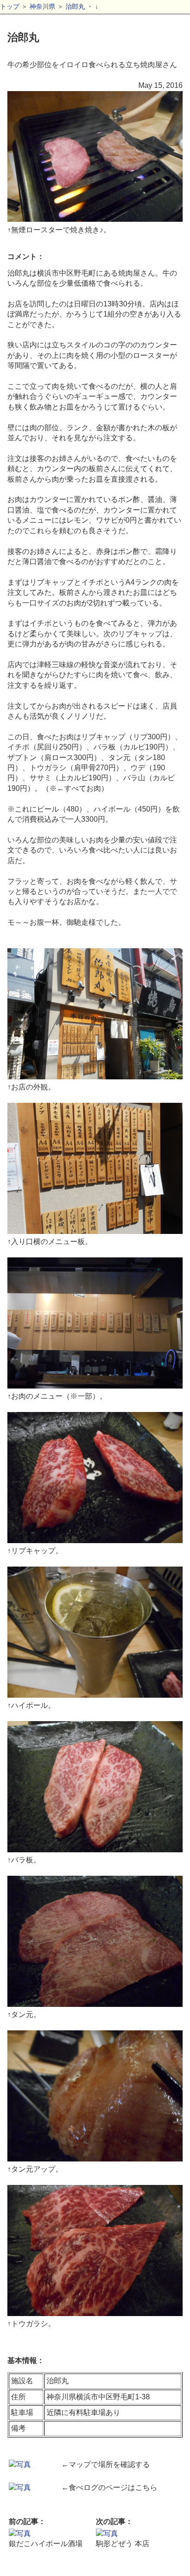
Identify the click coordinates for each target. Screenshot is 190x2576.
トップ (10, 6)
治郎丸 (75, 6)
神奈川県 (42, 6)
